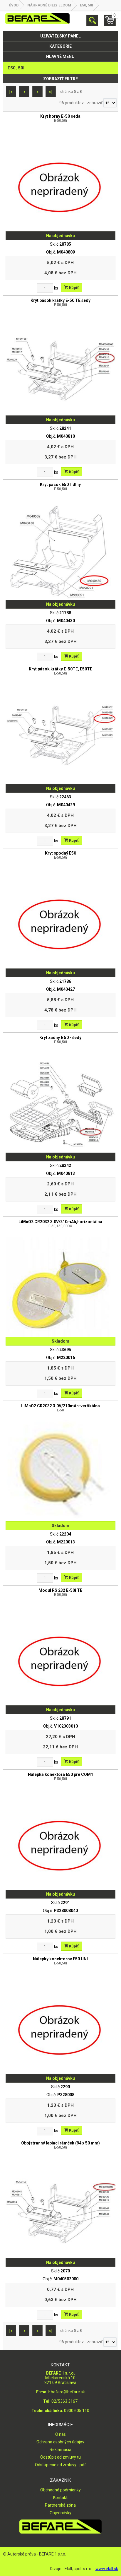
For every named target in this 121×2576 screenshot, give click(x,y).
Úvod (14, 5)
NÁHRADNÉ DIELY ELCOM (49, 5)
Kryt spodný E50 (60, 855)
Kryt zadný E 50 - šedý (60, 1040)
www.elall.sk (107, 2569)
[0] (110, 23)
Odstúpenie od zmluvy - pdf (60, 2465)
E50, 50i (86, 5)
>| (51, 92)
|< (11, 92)
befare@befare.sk (68, 2392)
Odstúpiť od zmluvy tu (60, 2457)
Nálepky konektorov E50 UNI (60, 1961)
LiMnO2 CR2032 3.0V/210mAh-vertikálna (60, 1408)
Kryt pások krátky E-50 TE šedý (60, 302)
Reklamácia (60, 2450)
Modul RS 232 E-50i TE (60, 1592)
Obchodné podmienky (60, 2490)
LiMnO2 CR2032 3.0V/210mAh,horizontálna (60, 1224)
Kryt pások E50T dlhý (60, 487)
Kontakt (60, 2498)
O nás (60, 2434)
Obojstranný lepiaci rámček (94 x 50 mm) (60, 2145)
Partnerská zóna (60, 2505)
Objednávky (60, 2513)
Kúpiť (73, 288)
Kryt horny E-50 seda (60, 118)
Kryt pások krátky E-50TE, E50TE (60, 671)
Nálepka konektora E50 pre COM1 (60, 1776)
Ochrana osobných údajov (60, 2442)
